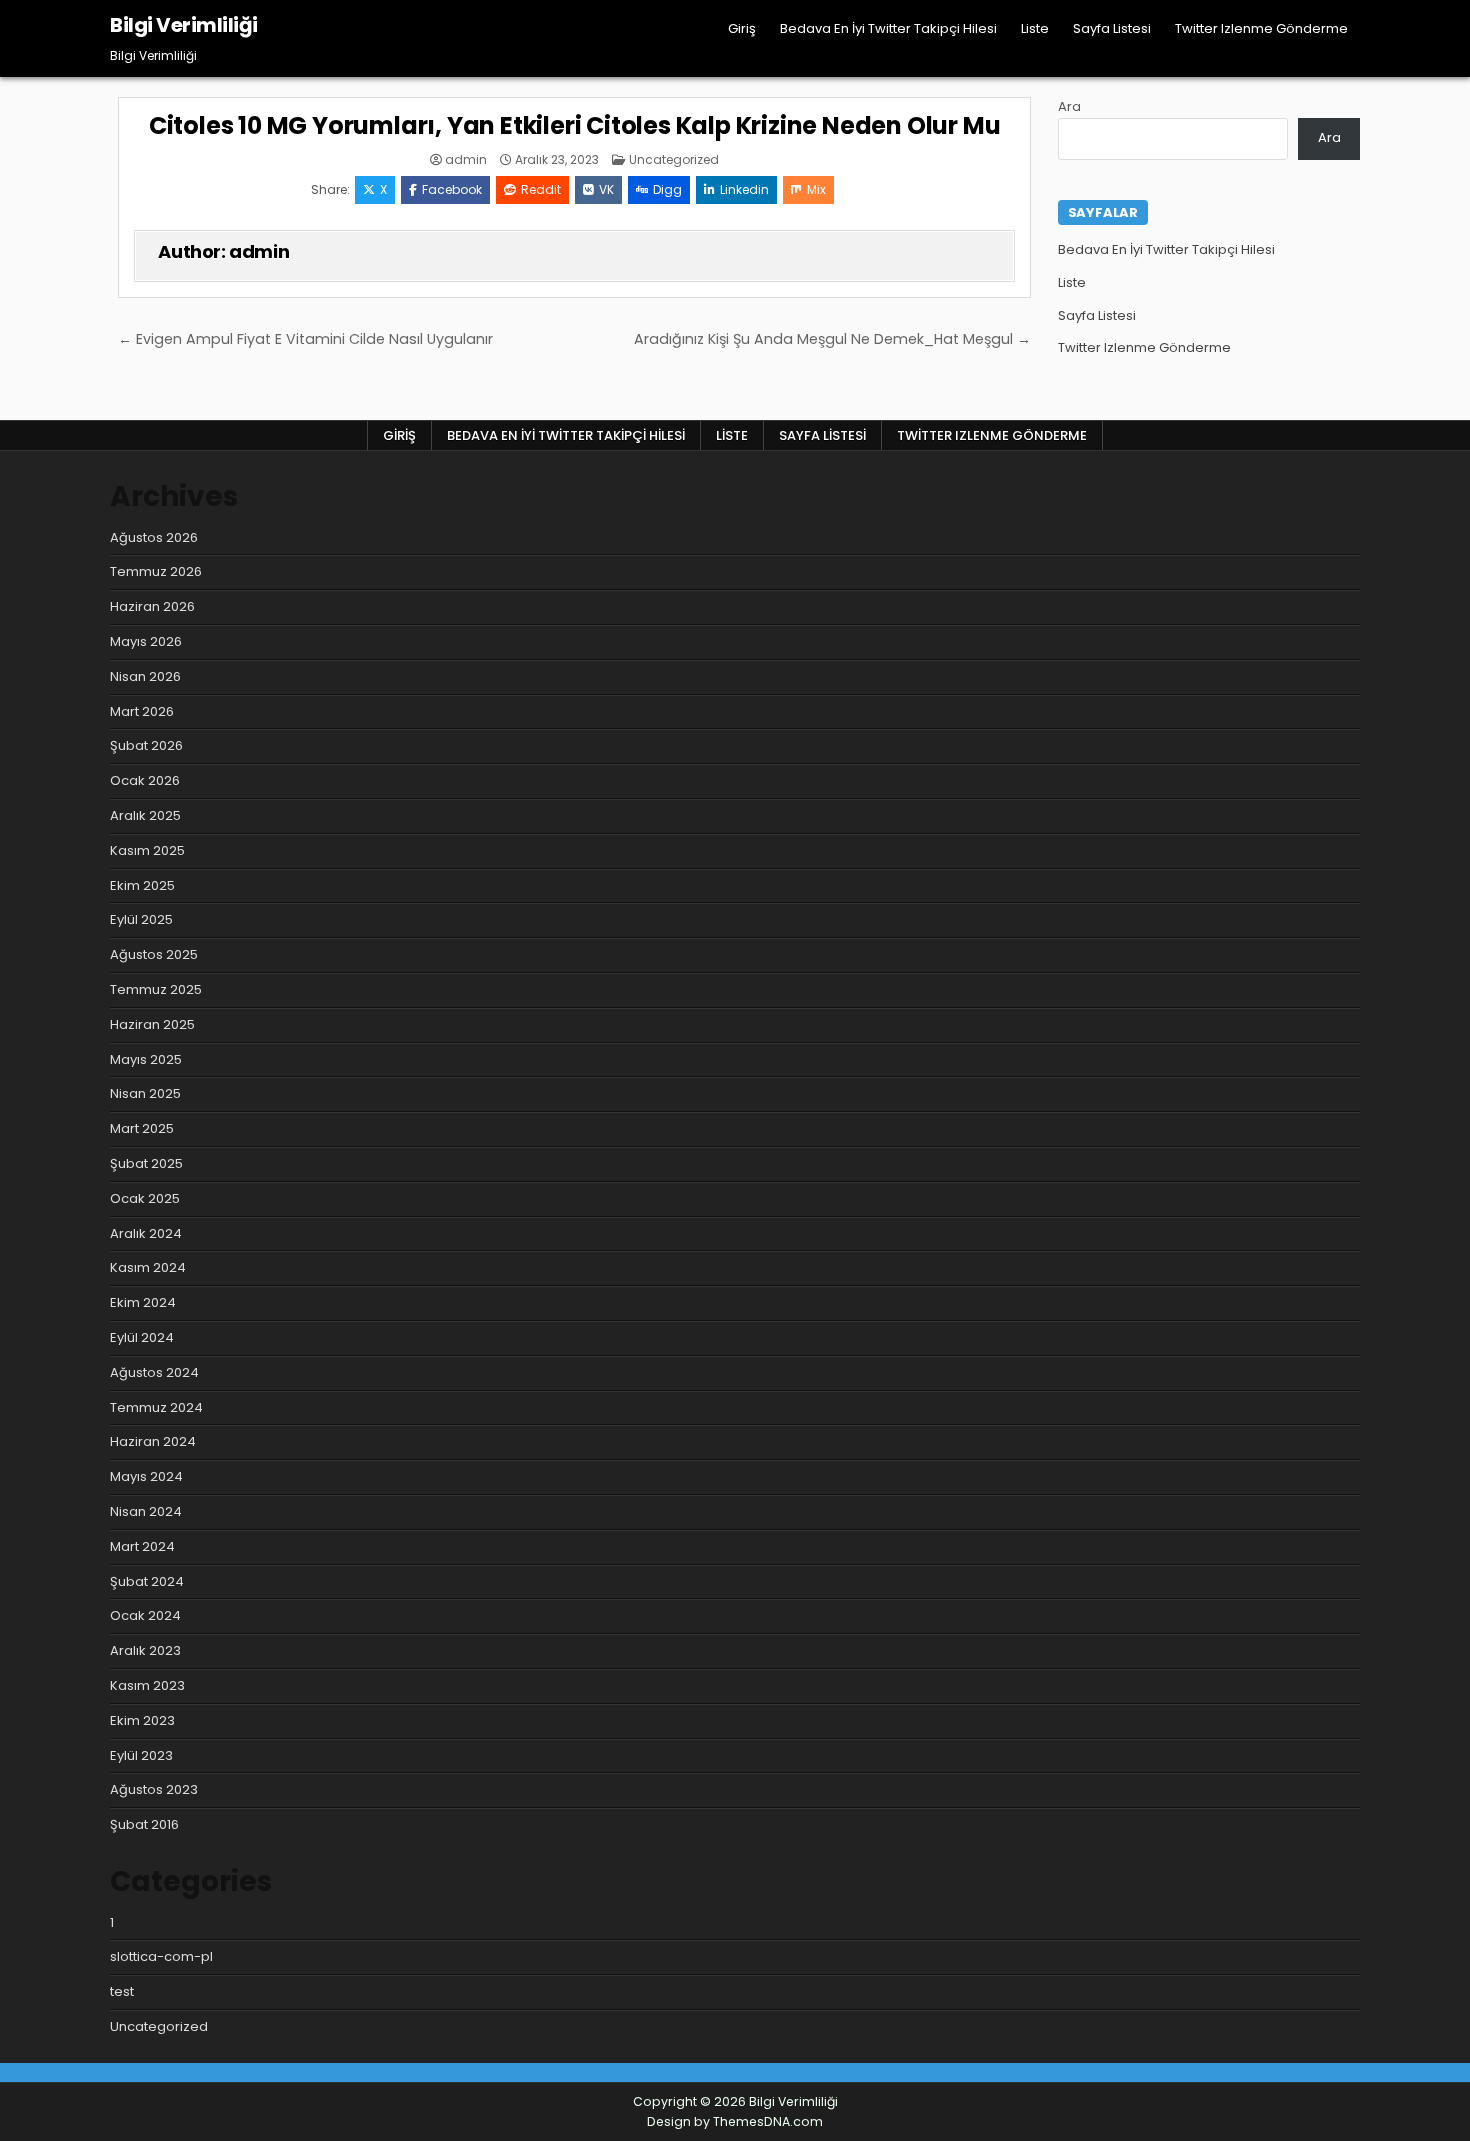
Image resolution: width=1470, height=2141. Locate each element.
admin (466, 160)
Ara (1069, 106)
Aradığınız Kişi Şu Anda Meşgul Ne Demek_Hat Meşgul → (832, 339)
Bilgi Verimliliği (184, 25)
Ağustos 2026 (154, 537)
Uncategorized (674, 159)
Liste (1035, 28)
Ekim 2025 (142, 885)
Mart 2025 (142, 1128)
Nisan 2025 (145, 1093)
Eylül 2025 (141, 919)
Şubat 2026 (146, 745)
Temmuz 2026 (156, 571)
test (122, 1991)
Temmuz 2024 (156, 1407)
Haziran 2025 (152, 1024)
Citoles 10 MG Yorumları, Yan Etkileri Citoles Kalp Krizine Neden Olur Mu (575, 125)
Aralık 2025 (145, 815)
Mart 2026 (142, 711)
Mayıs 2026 (146, 641)
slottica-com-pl (161, 1956)
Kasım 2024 (148, 1267)
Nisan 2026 (145, 676)
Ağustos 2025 (154, 954)
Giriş (742, 28)
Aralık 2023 (145, 1650)
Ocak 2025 (145, 1198)
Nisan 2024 (146, 1511)
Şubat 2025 (146, 1163)
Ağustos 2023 (154, 1789)
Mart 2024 (142, 1546)
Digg (667, 189)
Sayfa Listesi (1112, 28)
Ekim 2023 (142, 1720)
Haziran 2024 (153, 1441)
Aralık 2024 (146, 1233)
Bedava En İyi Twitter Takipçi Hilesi (888, 28)
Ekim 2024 (143, 1302)
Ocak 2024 (145, 1615)
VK (606, 189)
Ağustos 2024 (154, 1372)
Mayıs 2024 (146, 1476)
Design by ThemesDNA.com (735, 2121)
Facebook (452, 189)
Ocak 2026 (145, 780)
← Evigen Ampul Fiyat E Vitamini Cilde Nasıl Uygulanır (305, 339)
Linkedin (744, 189)
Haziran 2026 (152, 606)
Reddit (541, 189)
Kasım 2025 (147, 850)
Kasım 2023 (147, 1685)
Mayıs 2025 (146, 1059)
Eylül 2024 (142, 1337)
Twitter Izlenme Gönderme (1261, 28)
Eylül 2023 (141, 1755)
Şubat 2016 (144, 1824)
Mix (816, 189)
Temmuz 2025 (156, 989)
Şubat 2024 (147, 1581)
